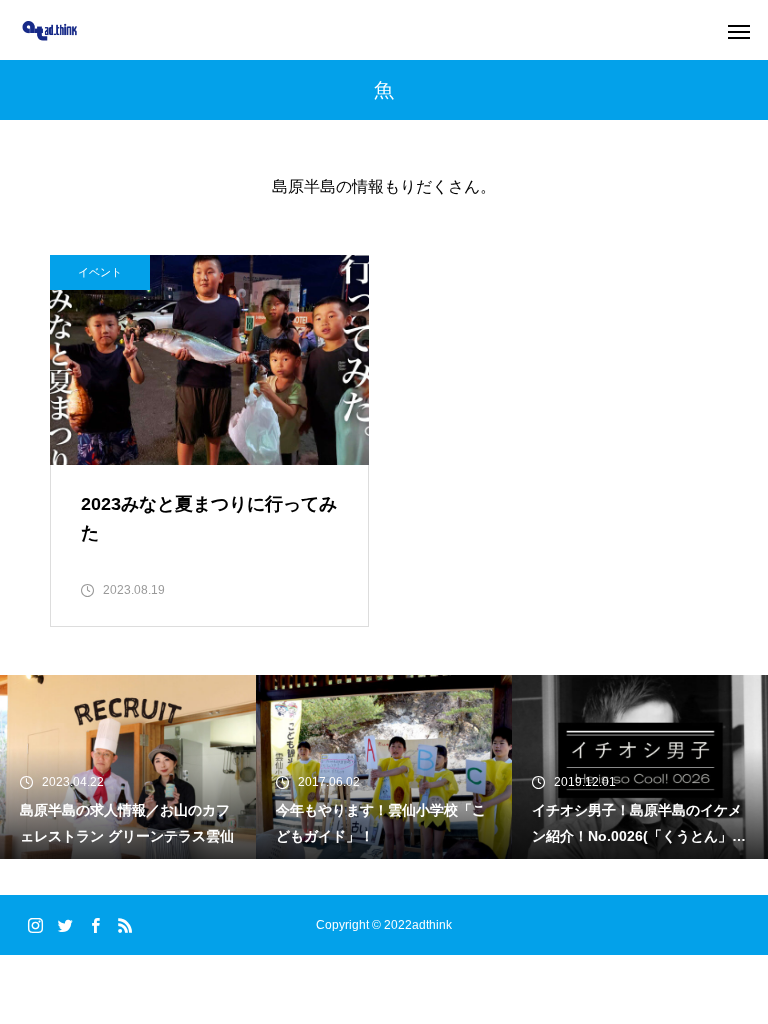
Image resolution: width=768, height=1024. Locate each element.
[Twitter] (65, 925)
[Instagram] (35, 925)
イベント (100, 272)
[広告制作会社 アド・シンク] (49, 30)
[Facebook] (95, 925)
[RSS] (125, 925)
